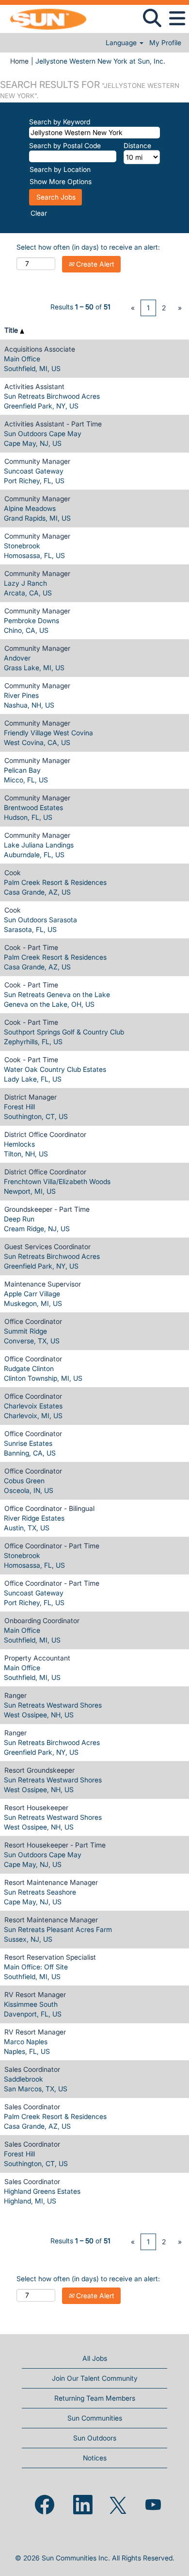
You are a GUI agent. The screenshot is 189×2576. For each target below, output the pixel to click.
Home (19, 61)
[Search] (152, 18)
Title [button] (12, 330)
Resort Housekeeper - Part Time (55, 1845)
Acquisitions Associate (40, 349)
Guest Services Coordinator (47, 1246)
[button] (177, 18)
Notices (95, 2458)
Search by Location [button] (60, 169)
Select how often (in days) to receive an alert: (88, 247)
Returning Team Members (95, 2398)
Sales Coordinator (32, 2069)
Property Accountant (37, 1658)
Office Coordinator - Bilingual (49, 1508)
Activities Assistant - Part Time (53, 424)
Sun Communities (95, 2418)
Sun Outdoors (95, 2438)
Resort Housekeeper (36, 1807)
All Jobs (95, 2358)
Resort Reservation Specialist (50, 1957)
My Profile (165, 43)
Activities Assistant (34, 386)
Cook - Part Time (31, 947)
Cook (13, 873)
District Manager (31, 1097)
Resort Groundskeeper (39, 1770)
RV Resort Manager (35, 1994)
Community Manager (37, 461)
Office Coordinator (33, 1321)
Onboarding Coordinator (42, 1620)
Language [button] (122, 43)
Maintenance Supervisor (43, 1284)
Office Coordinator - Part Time (52, 1546)
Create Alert (94, 264)
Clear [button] (39, 213)
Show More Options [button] (61, 181)
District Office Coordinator (45, 1134)
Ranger (16, 1695)
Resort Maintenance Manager (51, 1882)
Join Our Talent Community (95, 2378)
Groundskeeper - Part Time (47, 1209)
